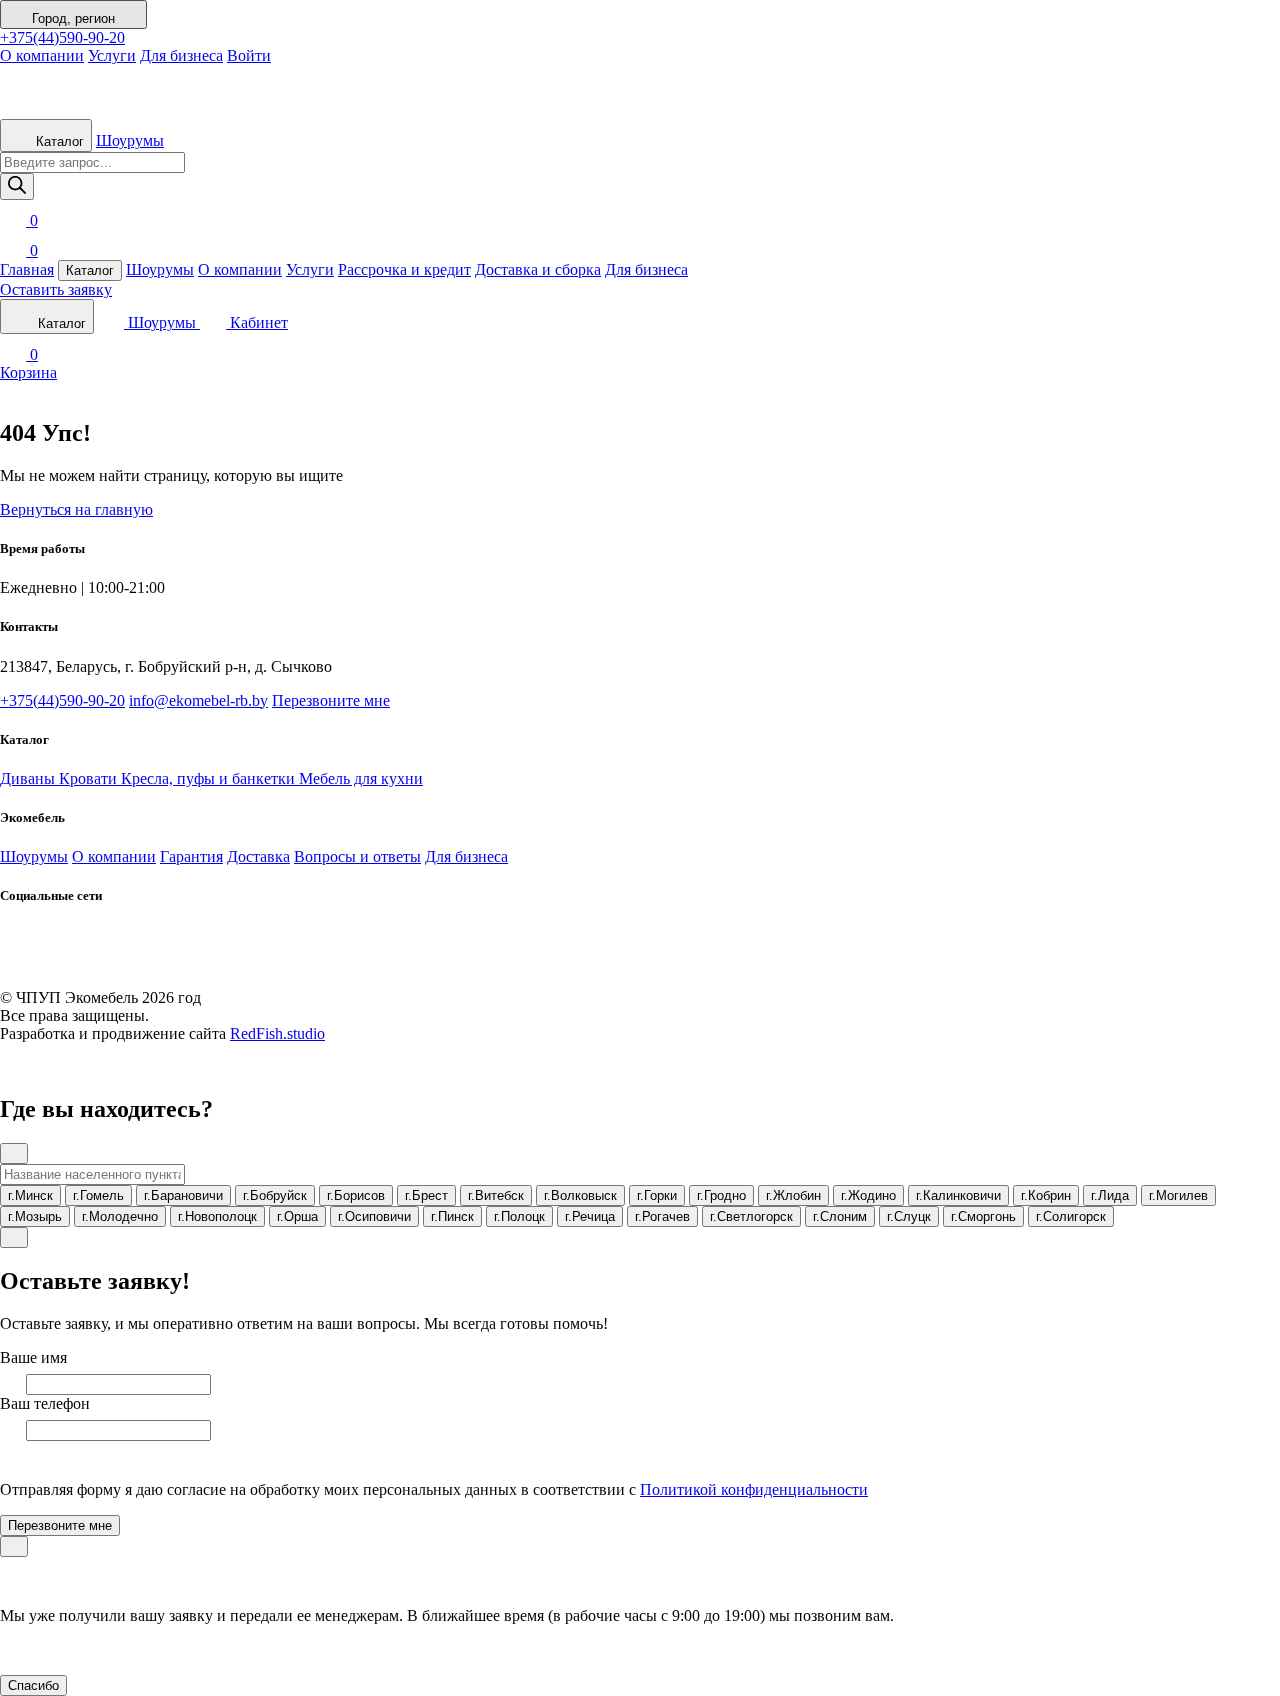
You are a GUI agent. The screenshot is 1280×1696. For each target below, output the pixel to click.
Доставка (258, 856)
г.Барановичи (183, 1195)
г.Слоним (840, 1216)
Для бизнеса (181, 55)
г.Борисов (356, 1195)
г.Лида (1110, 1195)
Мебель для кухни (361, 778)
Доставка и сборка (538, 269)
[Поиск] (17, 186)
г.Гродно (721, 1195)
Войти (249, 55)
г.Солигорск (1071, 1216)
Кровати (90, 778)
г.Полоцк (519, 1216)
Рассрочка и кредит (404, 269)
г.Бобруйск (275, 1195)
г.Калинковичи (958, 1195)
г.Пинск (452, 1216)
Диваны (29, 778)
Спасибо (33, 1685)
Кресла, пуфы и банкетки (210, 778)
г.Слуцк (909, 1216)
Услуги (112, 55)
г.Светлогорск (751, 1216)
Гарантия (191, 856)
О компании (42, 55)
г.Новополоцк (217, 1216)
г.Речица (590, 1216)
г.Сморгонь (983, 1216)
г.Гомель (98, 1195)
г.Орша (297, 1216)
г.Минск (30, 1195)
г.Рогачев (662, 1216)
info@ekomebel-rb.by (198, 700)
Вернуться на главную (76, 509)
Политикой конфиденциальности (754, 1489)
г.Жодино (868, 1195)
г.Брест (426, 1195)
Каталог (58, 141)
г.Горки (657, 1195)
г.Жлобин (793, 1195)
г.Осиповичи (374, 1216)
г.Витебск (496, 1195)
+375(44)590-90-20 (62, 37)
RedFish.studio (277, 1033)
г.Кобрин (1046, 1195)
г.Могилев (1178, 1195)
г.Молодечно (120, 1216)
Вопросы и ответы (357, 856)
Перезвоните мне (331, 700)
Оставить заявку (56, 289)
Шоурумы (130, 140)
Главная (27, 269)
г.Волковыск (580, 1195)
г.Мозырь (35, 1216)
